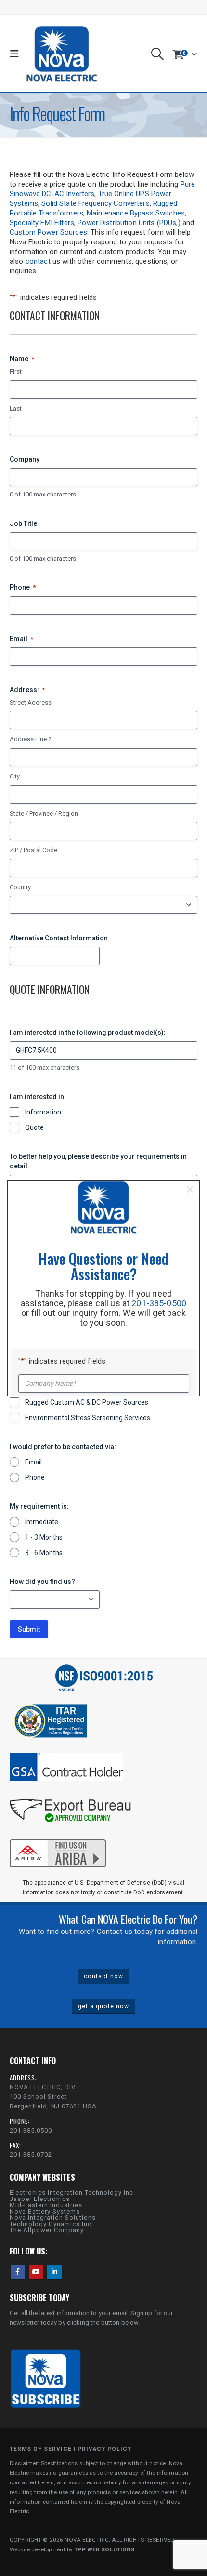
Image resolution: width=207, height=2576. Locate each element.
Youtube (36, 2272)
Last (16, 409)
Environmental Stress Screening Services (88, 1418)
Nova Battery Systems (45, 2211)
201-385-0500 (159, 1303)
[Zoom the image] (58, 1838)
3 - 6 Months (44, 1553)
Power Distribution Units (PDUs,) (129, 223)
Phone (23, 587)
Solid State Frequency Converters (95, 203)
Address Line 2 (31, 739)
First (16, 371)
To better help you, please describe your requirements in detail (98, 1161)
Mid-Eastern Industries (46, 2205)
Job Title (23, 523)
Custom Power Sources (48, 232)
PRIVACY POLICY (104, 2449)
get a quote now (103, 2006)
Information (43, 1112)
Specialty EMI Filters (42, 223)
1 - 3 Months (44, 1537)
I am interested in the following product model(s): (88, 1033)
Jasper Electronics (40, 2199)
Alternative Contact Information (59, 938)
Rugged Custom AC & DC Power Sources (87, 1402)
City (15, 776)
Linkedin (54, 2272)
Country (20, 887)
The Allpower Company (47, 2230)
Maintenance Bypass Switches (136, 213)
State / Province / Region (44, 813)
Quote (34, 1127)
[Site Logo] (62, 54)
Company (25, 459)
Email (21, 639)
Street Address (31, 703)
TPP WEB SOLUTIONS (104, 2549)
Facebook (18, 2272)
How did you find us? (42, 1582)
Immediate (42, 1522)
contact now (103, 1976)
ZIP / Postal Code (33, 850)
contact (38, 261)
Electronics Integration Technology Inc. (72, 2193)
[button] (17, 54)
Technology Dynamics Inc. (52, 2224)
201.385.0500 (31, 2130)
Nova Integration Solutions (53, 2218)
